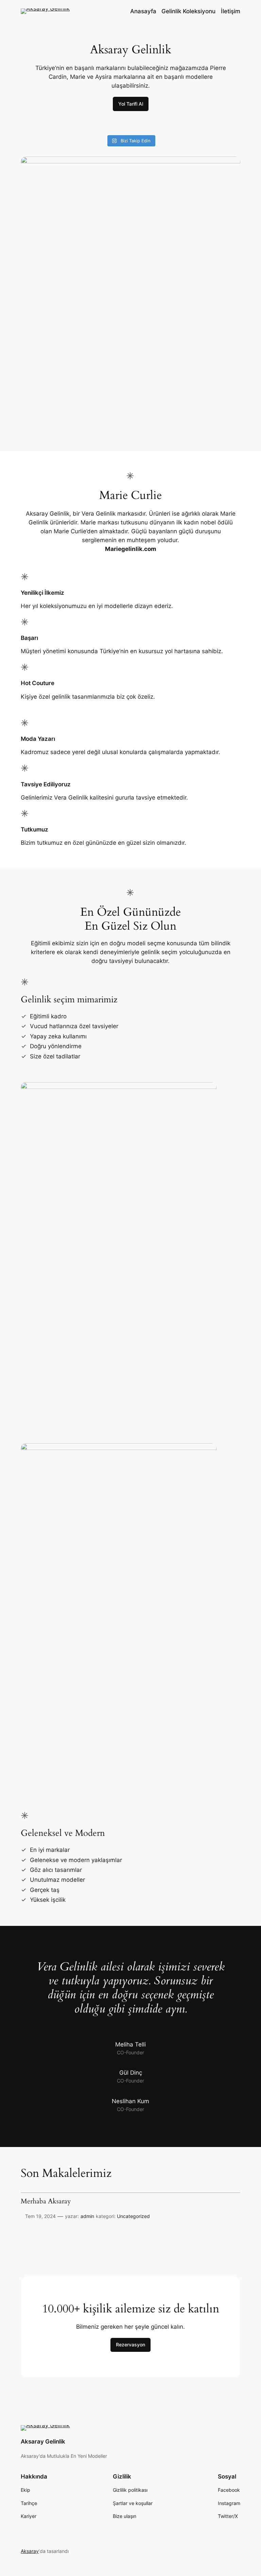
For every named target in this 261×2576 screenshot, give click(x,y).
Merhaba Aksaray (46, 2202)
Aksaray (30, 2551)
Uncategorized (133, 2216)
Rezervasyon (130, 2345)
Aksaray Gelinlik (43, 2441)
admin (87, 2216)
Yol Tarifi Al (131, 104)
